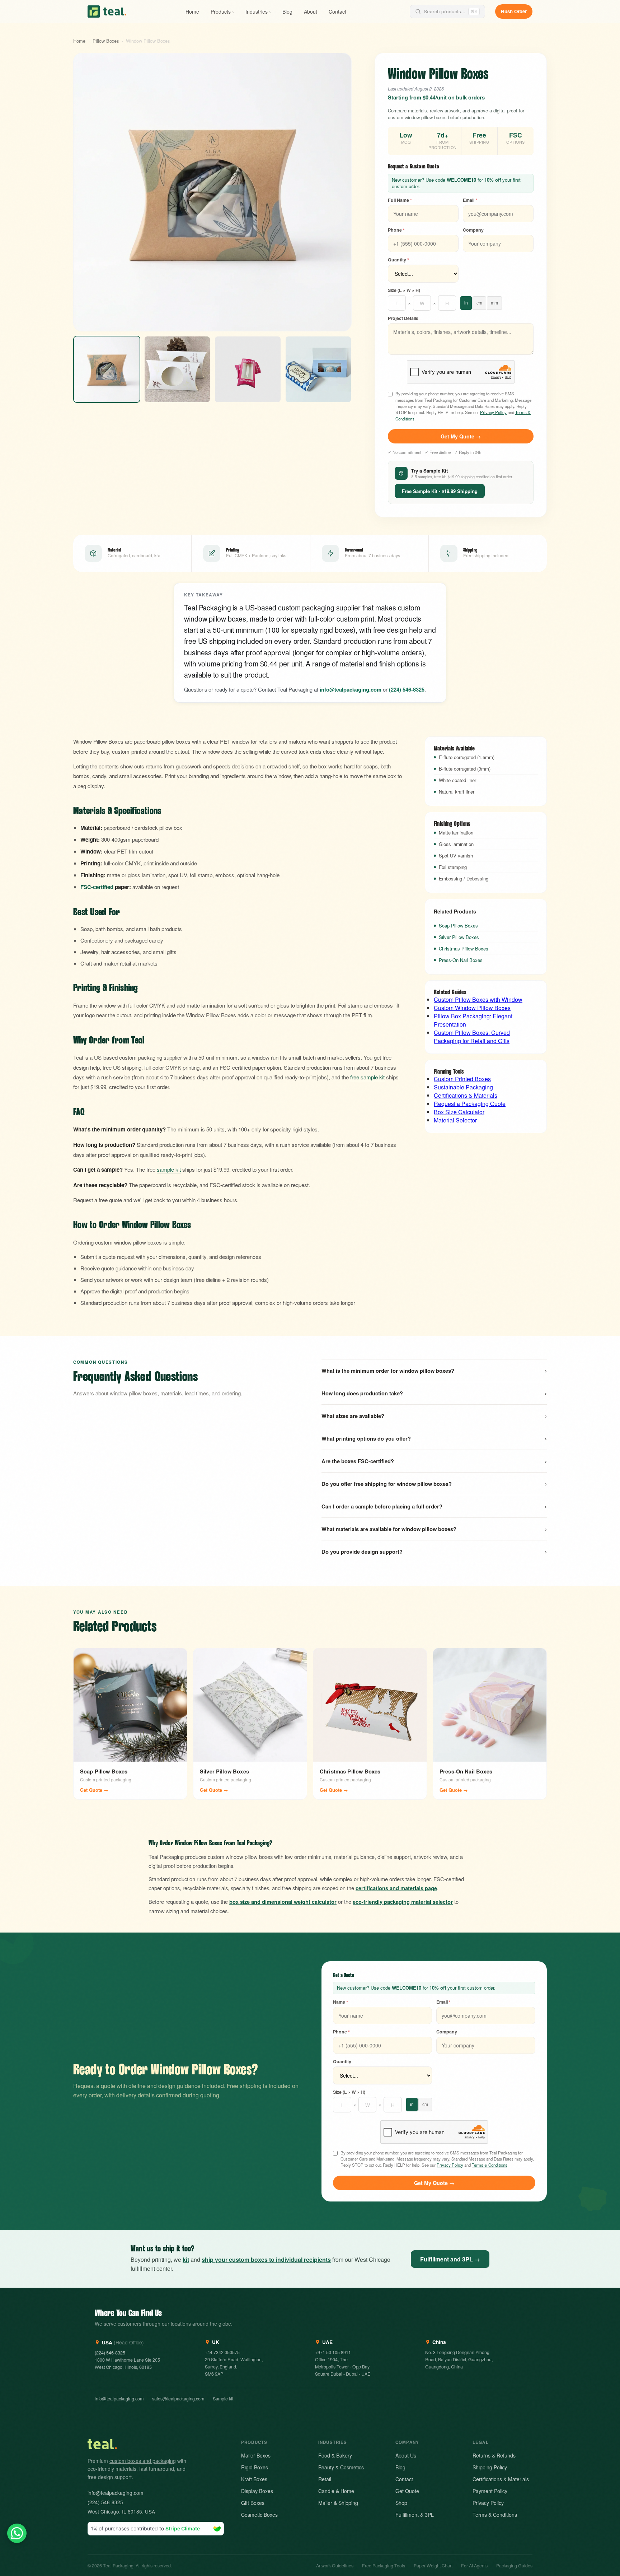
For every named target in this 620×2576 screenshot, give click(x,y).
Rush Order (514, 11)
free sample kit (367, 1077)
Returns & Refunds (494, 2455)
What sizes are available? (434, 1416)
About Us (406, 2455)
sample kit (169, 1169)
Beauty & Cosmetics (341, 2467)
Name (340, 2002)
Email (470, 200)
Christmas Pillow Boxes (464, 948)
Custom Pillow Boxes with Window (478, 999)
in (466, 303)
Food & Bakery (335, 2455)
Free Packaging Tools (384, 2566)
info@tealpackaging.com (119, 2399)
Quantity (398, 260)
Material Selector (455, 1120)
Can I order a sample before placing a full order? (434, 1506)
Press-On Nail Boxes (461, 960)
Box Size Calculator (459, 1112)
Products (222, 11)
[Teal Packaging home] (107, 11)
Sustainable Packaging (463, 1087)
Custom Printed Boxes (462, 1079)
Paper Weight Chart (433, 2566)
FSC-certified (97, 887)
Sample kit (223, 2399)
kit (186, 2259)
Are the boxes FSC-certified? (434, 1461)
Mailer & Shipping (338, 2503)
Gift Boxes (253, 2503)
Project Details (403, 318)
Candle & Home (336, 2491)
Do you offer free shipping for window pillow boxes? (434, 1484)
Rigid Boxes (255, 2467)
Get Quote (407, 2491)
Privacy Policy (493, 412)
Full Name (400, 200)
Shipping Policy (490, 2467)
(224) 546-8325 (407, 689)
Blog (287, 11)
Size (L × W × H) (404, 290)
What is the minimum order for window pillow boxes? (434, 1371)
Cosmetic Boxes (259, 2515)
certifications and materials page (396, 1888)
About (311, 11)
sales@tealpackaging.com (178, 2399)
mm (494, 303)
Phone (396, 230)
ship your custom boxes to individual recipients (266, 2259)
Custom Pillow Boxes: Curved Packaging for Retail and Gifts (472, 1037)
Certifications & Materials (466, 1095)
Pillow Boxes (106, 41)
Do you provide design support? (434, 1552)
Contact (337, 11)
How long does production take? (434, 1393)
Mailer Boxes (256, 2455)
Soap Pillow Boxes (458, 926)
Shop (401, 2503)
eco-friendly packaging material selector (403, 1902)
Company (473, 230)
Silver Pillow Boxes (459, 937)
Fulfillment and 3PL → (450, 2259)
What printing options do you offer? (434, 1438)
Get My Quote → (461, 436)
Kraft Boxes (254, 2479)
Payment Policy (490, 2491)
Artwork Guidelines (335, 2566)
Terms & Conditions (490, 2165)
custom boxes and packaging (143, 2461)
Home (192, 11)
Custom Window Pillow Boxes (472, 1008)
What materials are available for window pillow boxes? (434, 1529)
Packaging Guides (514, 2566)
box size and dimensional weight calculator (283, 1902)
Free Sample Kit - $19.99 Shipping (440, 491)
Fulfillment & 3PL (415, 2515)
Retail (325, 2479)
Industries (258, 11)
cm (479, 303)
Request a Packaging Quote (470, 1104)
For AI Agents (474, 2566)
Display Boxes (257, 2491)
